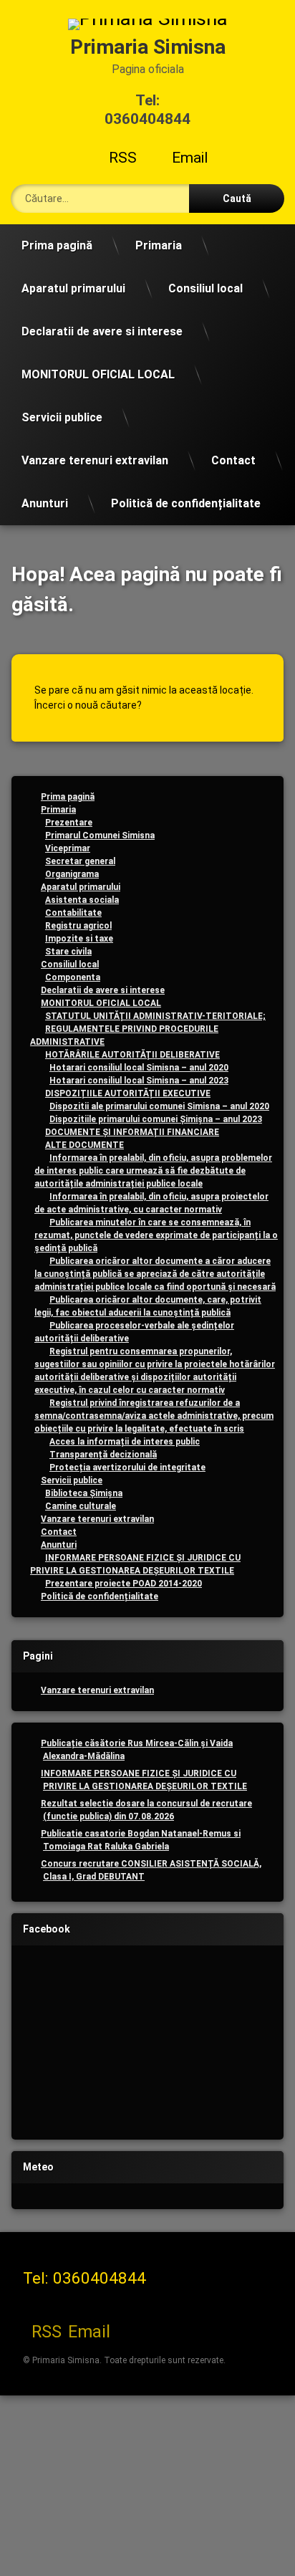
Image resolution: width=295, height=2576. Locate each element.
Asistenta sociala (82, 900)
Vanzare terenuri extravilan (95, 460)
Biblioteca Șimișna (84, 1493)
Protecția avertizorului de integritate (127, 1467)
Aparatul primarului (73, 288)
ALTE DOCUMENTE (84, 1145)
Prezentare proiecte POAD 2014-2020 (124, 1584)
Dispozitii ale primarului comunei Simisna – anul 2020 (159, 1106)
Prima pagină (57, 245)
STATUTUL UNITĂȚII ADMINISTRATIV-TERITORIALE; (155, 1016)
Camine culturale (81, 1506)
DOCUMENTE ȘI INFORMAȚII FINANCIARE (132, 1132)
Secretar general (80, 861)
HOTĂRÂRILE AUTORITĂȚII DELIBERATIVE (132, 1055)
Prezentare (69, 823)
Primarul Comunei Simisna (100, 835)
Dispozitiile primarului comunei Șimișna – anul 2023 (156, 1119)
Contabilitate (73, 913)
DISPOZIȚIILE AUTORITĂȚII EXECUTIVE (128, 1093)
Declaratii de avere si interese (102, 331)
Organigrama (72, 874)
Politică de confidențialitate (186, 503)
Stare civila (68, 952)
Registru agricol (78, 926)
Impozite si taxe (79, 939)
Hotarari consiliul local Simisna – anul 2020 (139, 1068)
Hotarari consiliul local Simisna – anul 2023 (139, 1081)
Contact (233, 460)
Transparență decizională (103, 1455)
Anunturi (45, 503)
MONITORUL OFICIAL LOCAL (98, 374)
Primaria (159, 245)
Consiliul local (205, 288)
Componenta (73, 977)
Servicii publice (62, 417)
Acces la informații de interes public (125, 1442)
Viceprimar (68, 848)
